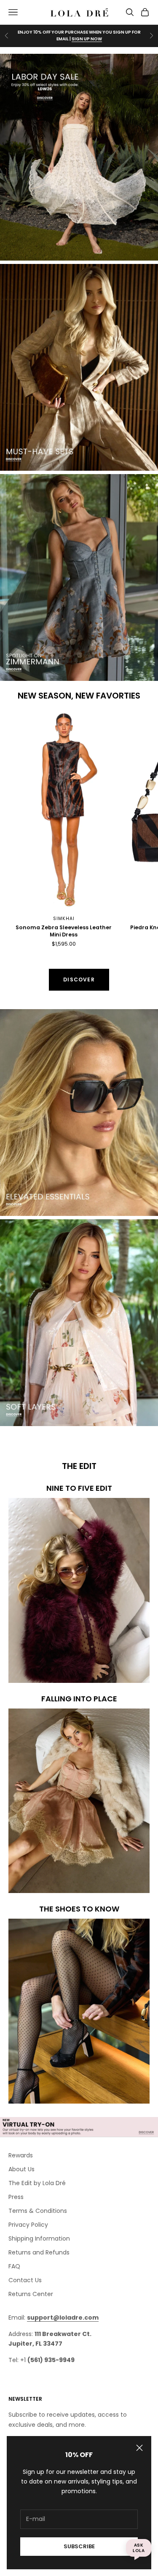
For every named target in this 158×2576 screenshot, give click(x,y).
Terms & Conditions (38, 2211)
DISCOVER (88, 39)
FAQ (14, 2266)
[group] (79, 157)
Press (16, 2197)
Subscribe (79, 2546)
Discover (79, 980)
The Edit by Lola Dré (37, 2183)
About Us (21, 2169)
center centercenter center (50, 717)
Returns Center (31, 2294)
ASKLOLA (139, 2548)
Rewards (21, 2155)
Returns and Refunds (39, 2252)
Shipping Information (39, 2239)
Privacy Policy (28, 2225)
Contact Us (25, 2280)
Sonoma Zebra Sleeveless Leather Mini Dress (64, 931)
